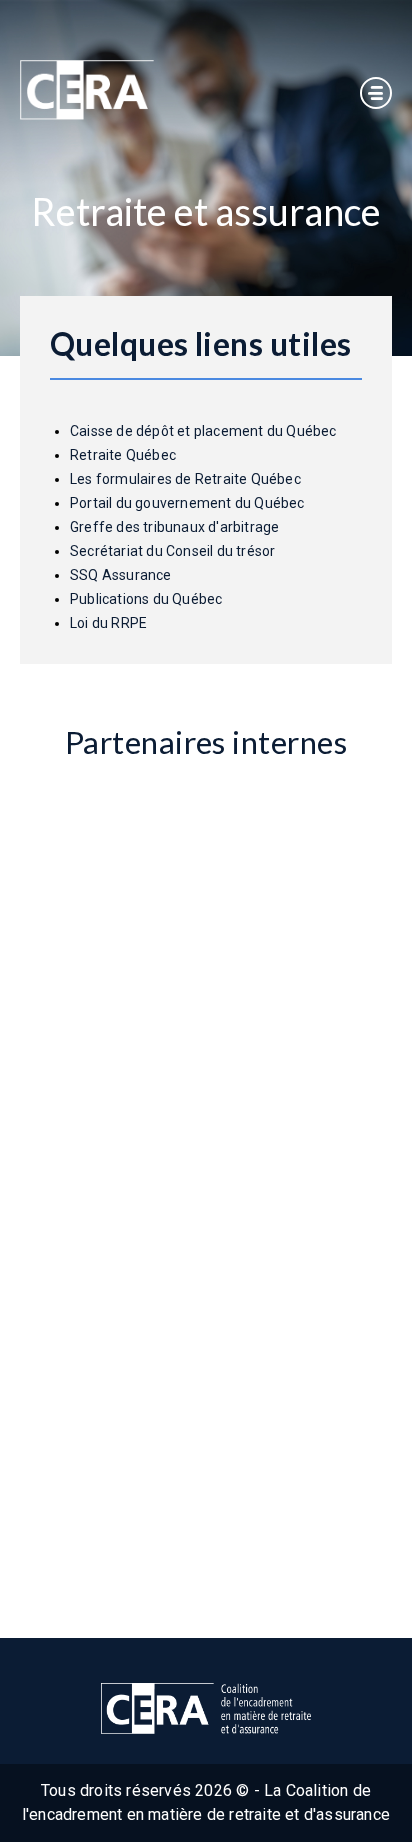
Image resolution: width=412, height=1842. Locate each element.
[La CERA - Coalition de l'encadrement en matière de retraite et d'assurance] (87, 90)
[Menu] (376, 93)
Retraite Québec (124, 455)
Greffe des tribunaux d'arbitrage (174, 527)
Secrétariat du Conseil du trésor (172, 551)
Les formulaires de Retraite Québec (185, 479)
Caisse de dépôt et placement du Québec (203, 431)
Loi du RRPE (108, 623)
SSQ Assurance (121, 575)
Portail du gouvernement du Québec (187, 503)
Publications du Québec (146, 599)
